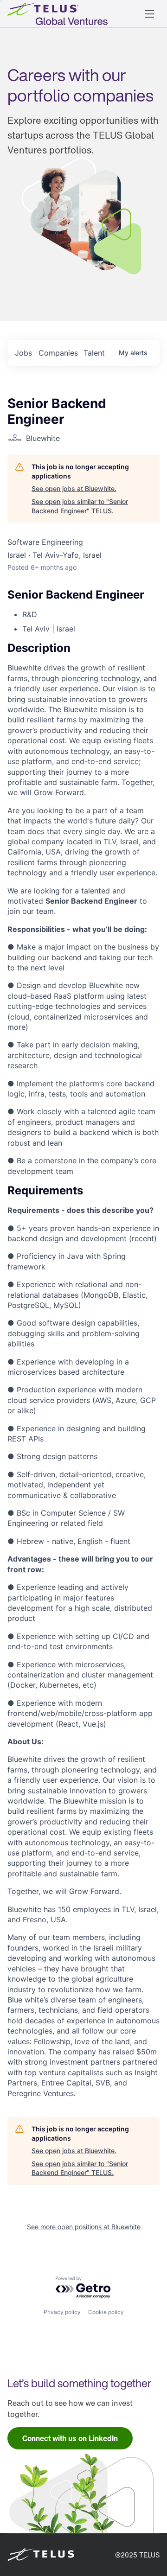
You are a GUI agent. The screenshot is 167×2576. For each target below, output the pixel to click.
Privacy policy (62, 2312)
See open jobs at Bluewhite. (74, 488)
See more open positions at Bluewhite (84, 2227)
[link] (70, 2438)
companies (58, 353)
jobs (23, 353)
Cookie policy (106, 2312)
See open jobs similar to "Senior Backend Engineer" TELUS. (80, 506)
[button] (149, 14)
